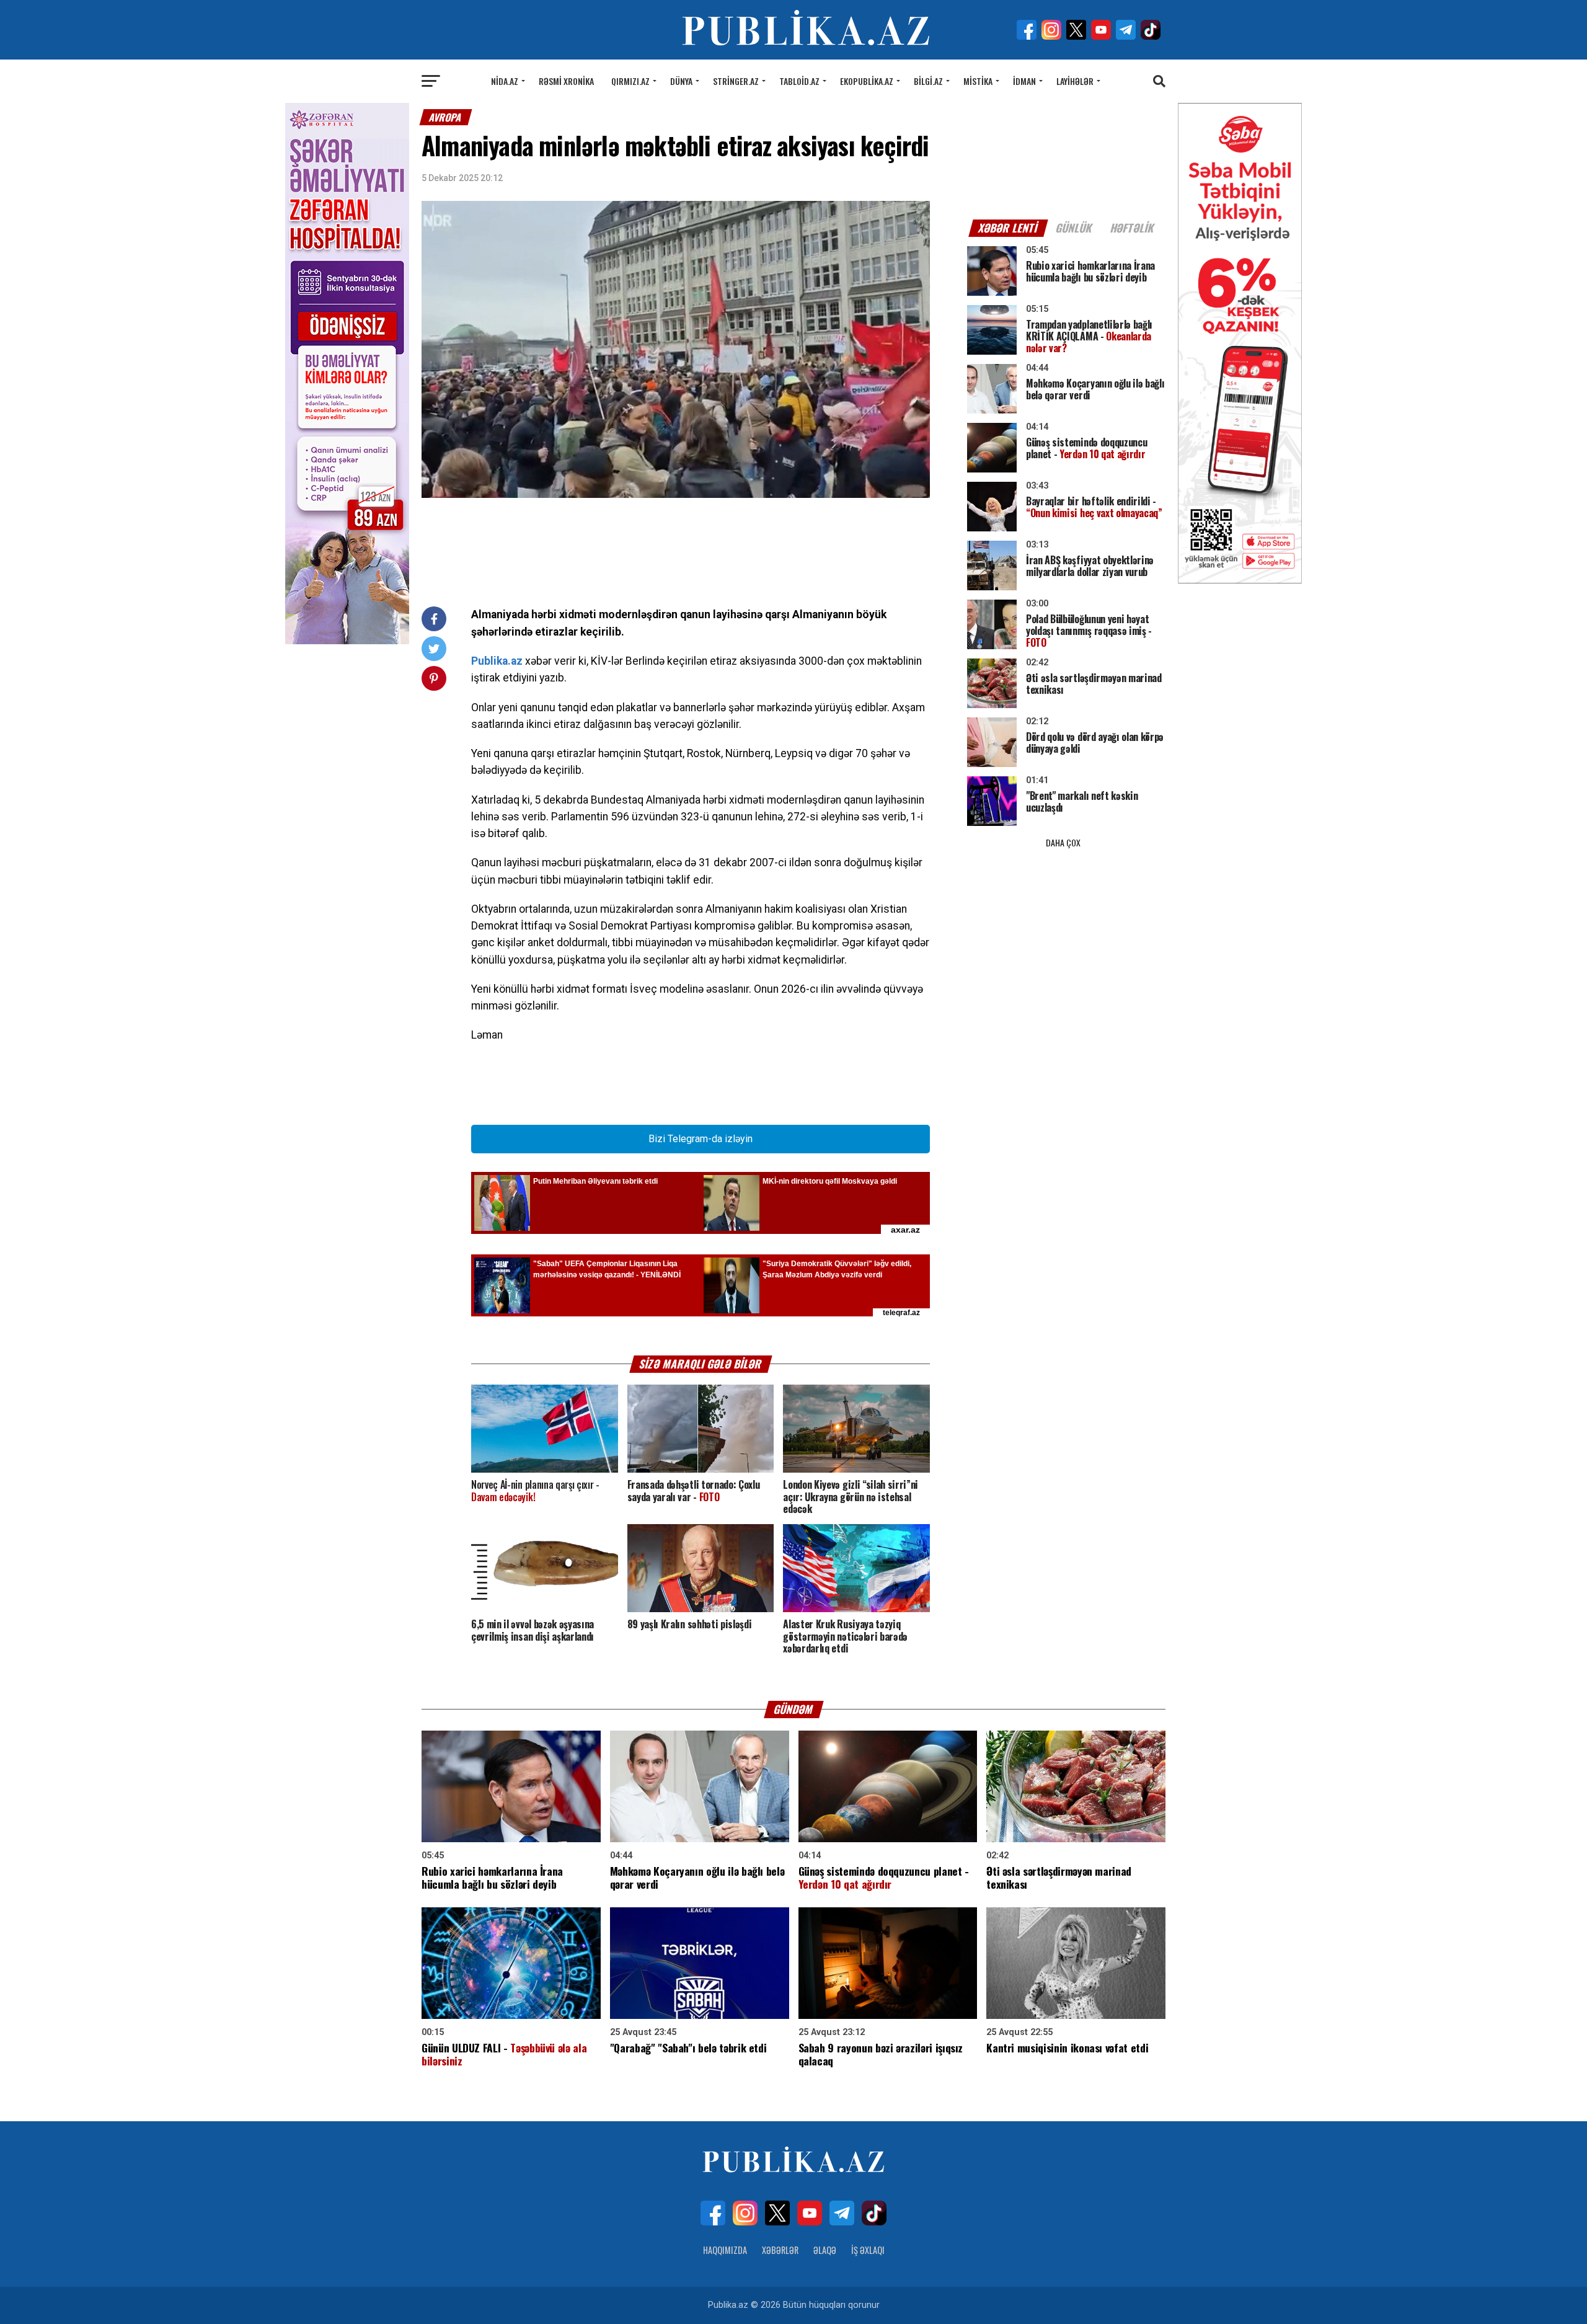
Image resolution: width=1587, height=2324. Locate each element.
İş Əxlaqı (868, 2250)
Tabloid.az (799, 81)
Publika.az (497, 661)
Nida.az (505, 81)
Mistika (978, 81)
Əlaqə (825, 2250)
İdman (1024, 81)
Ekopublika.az (867, 81)
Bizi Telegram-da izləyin (701, 1139)
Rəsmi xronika (566, 81)
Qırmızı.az (630, 81)
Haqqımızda (725, 2250)
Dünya (681, 81)
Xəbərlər (780, 2250)
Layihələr (1075, 81)
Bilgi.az (928, 81)
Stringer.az (736, 81)
